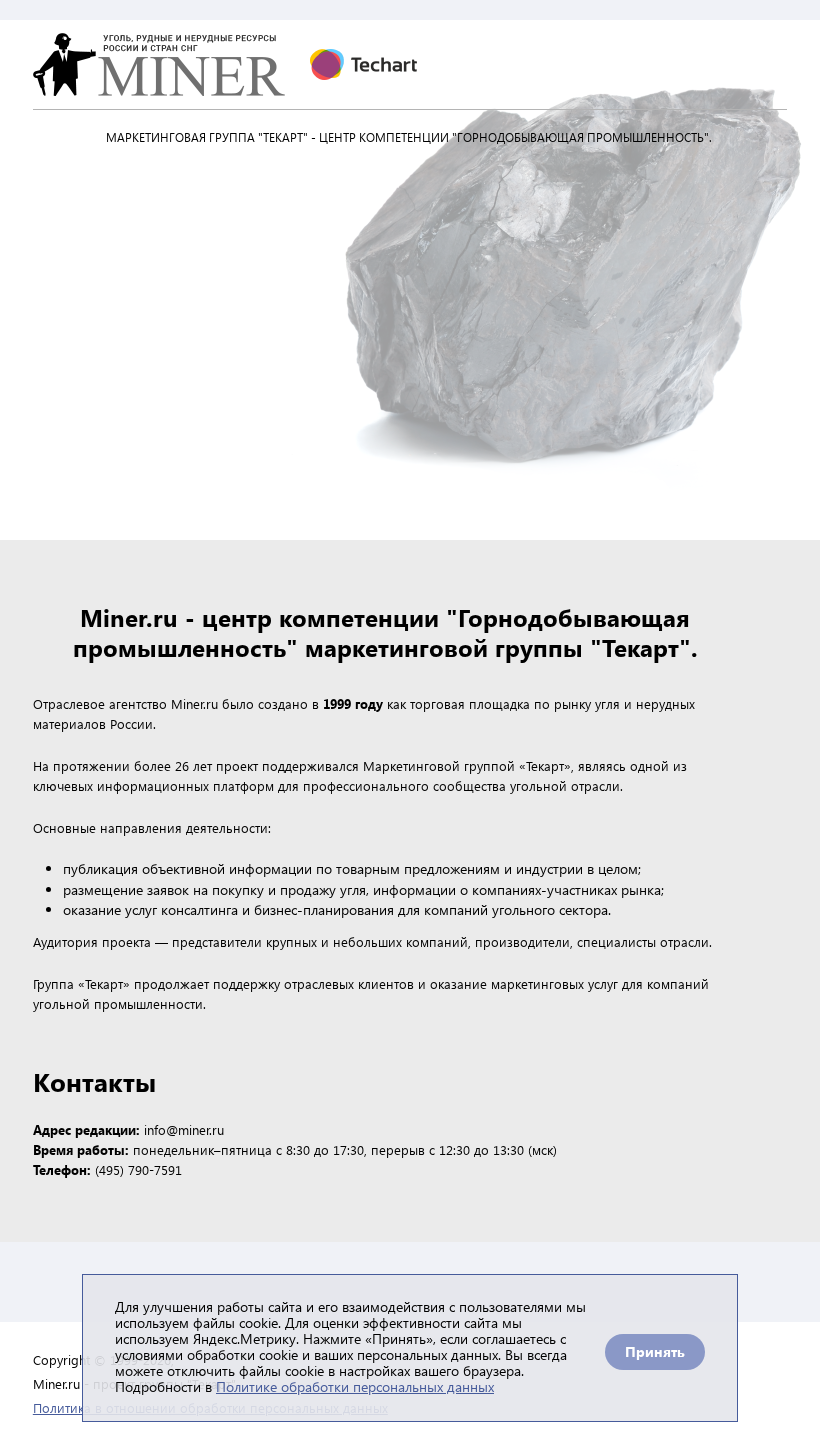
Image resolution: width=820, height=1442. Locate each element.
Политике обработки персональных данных (355, 1386)
